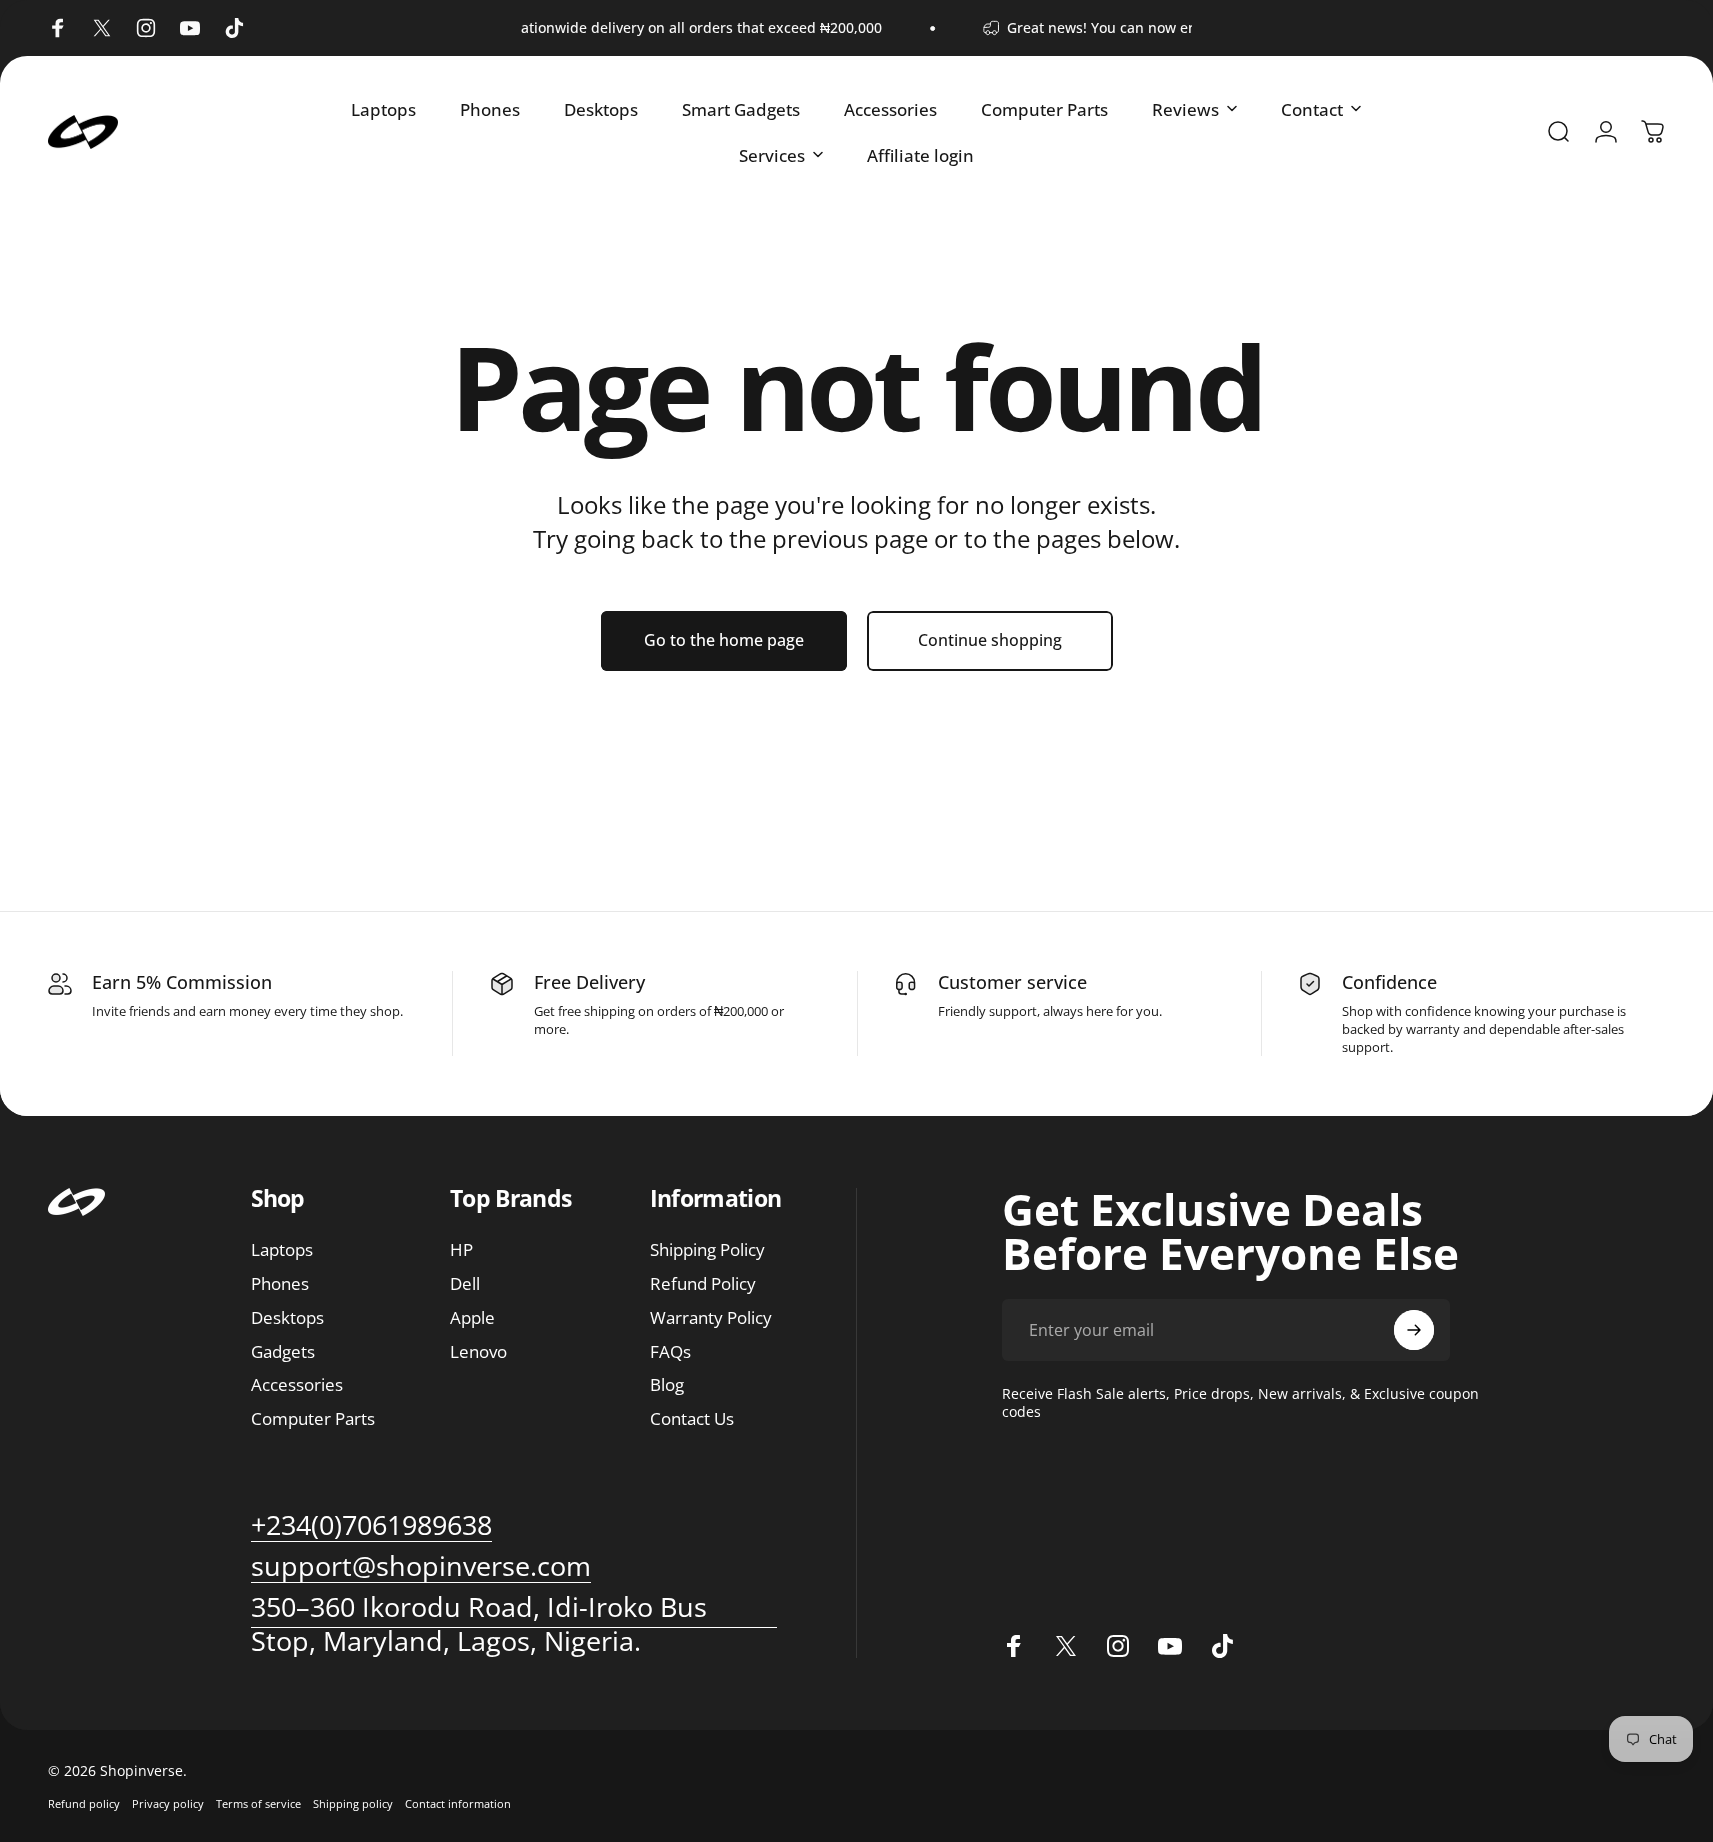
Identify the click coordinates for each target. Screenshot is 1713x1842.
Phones (280, 1284)
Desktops (287, 1318)
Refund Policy (703, 1284)
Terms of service (258, 1803)
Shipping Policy (707, 1250)
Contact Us (692, 1419)
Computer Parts (313, 1419)
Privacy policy (168, 1803)
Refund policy (84, 1803)
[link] (421, 1566)
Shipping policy (353, 1803)
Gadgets (283, 1351)
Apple (472, 1318)
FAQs (670, 1351)
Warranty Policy (711, 1318)
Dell (465, 1284)
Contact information (458, 1803)
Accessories (297, 1385)
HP (461, 1250)
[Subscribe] (1414, 1330)
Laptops (282, 1250)
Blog (667, 1385)
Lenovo (478, 1351)
